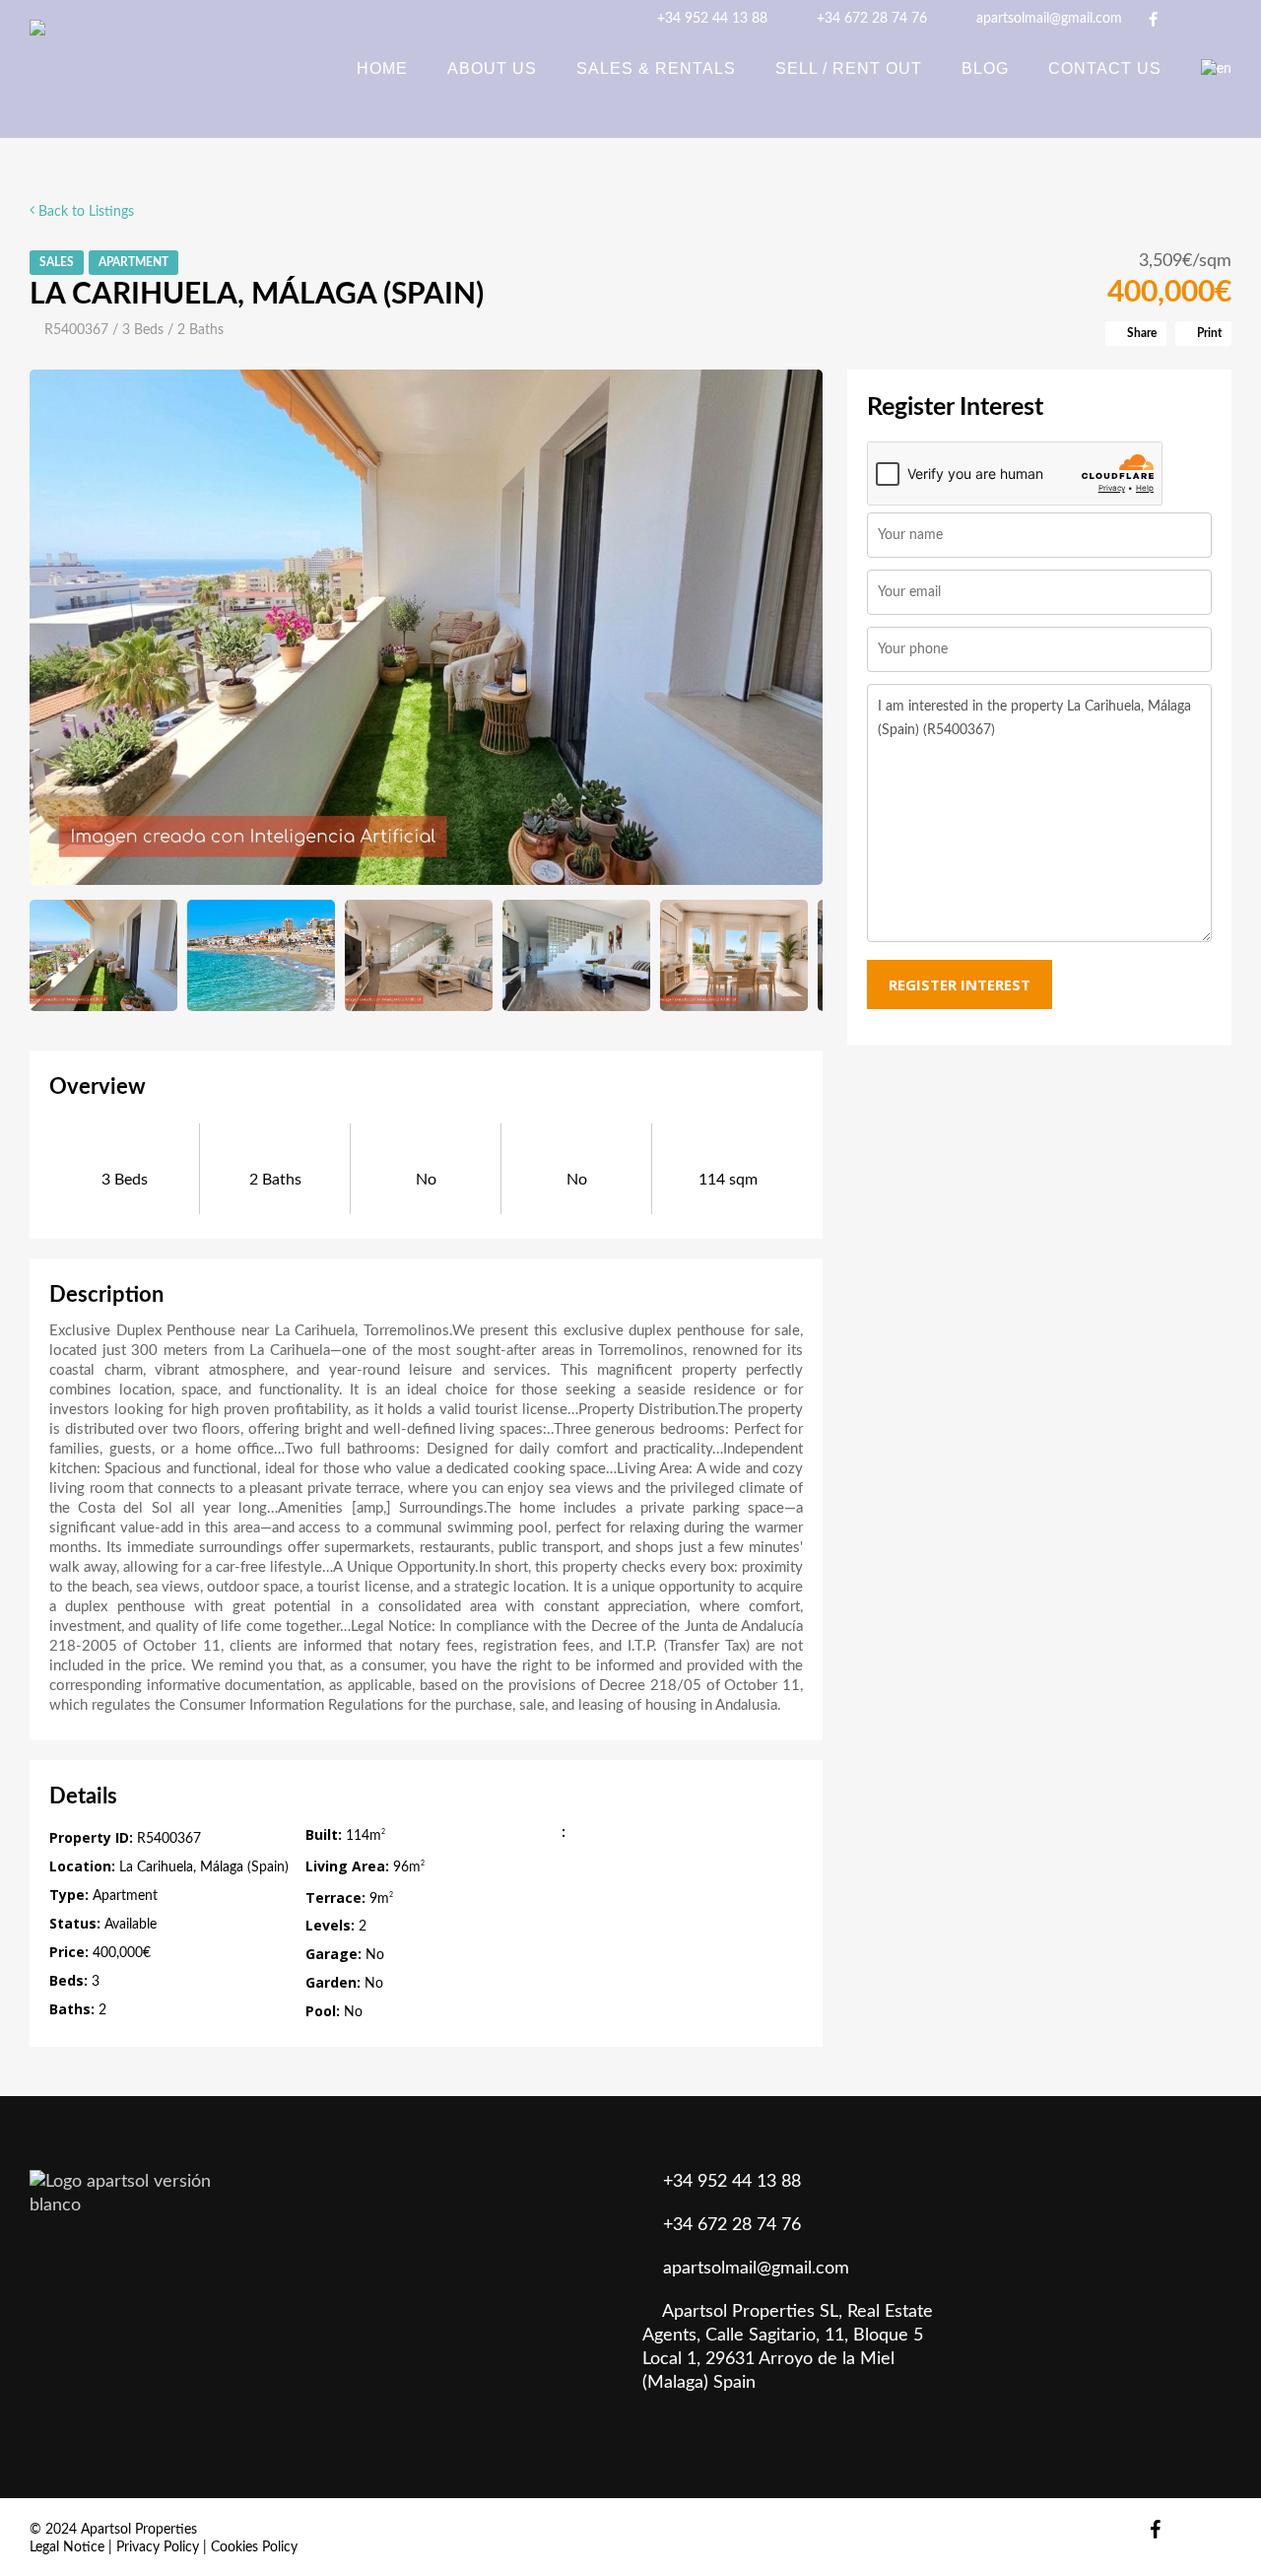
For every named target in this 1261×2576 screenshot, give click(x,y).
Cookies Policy (254, 2547)
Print (1208, 333)
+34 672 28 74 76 (870, 19)
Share (1140, 333)
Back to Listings (84, 212)
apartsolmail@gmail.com (1047, 19)
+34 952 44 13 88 (710, 19)
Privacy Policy (158, 2547)
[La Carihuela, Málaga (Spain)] (426, 627)
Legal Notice (67, 2547)
